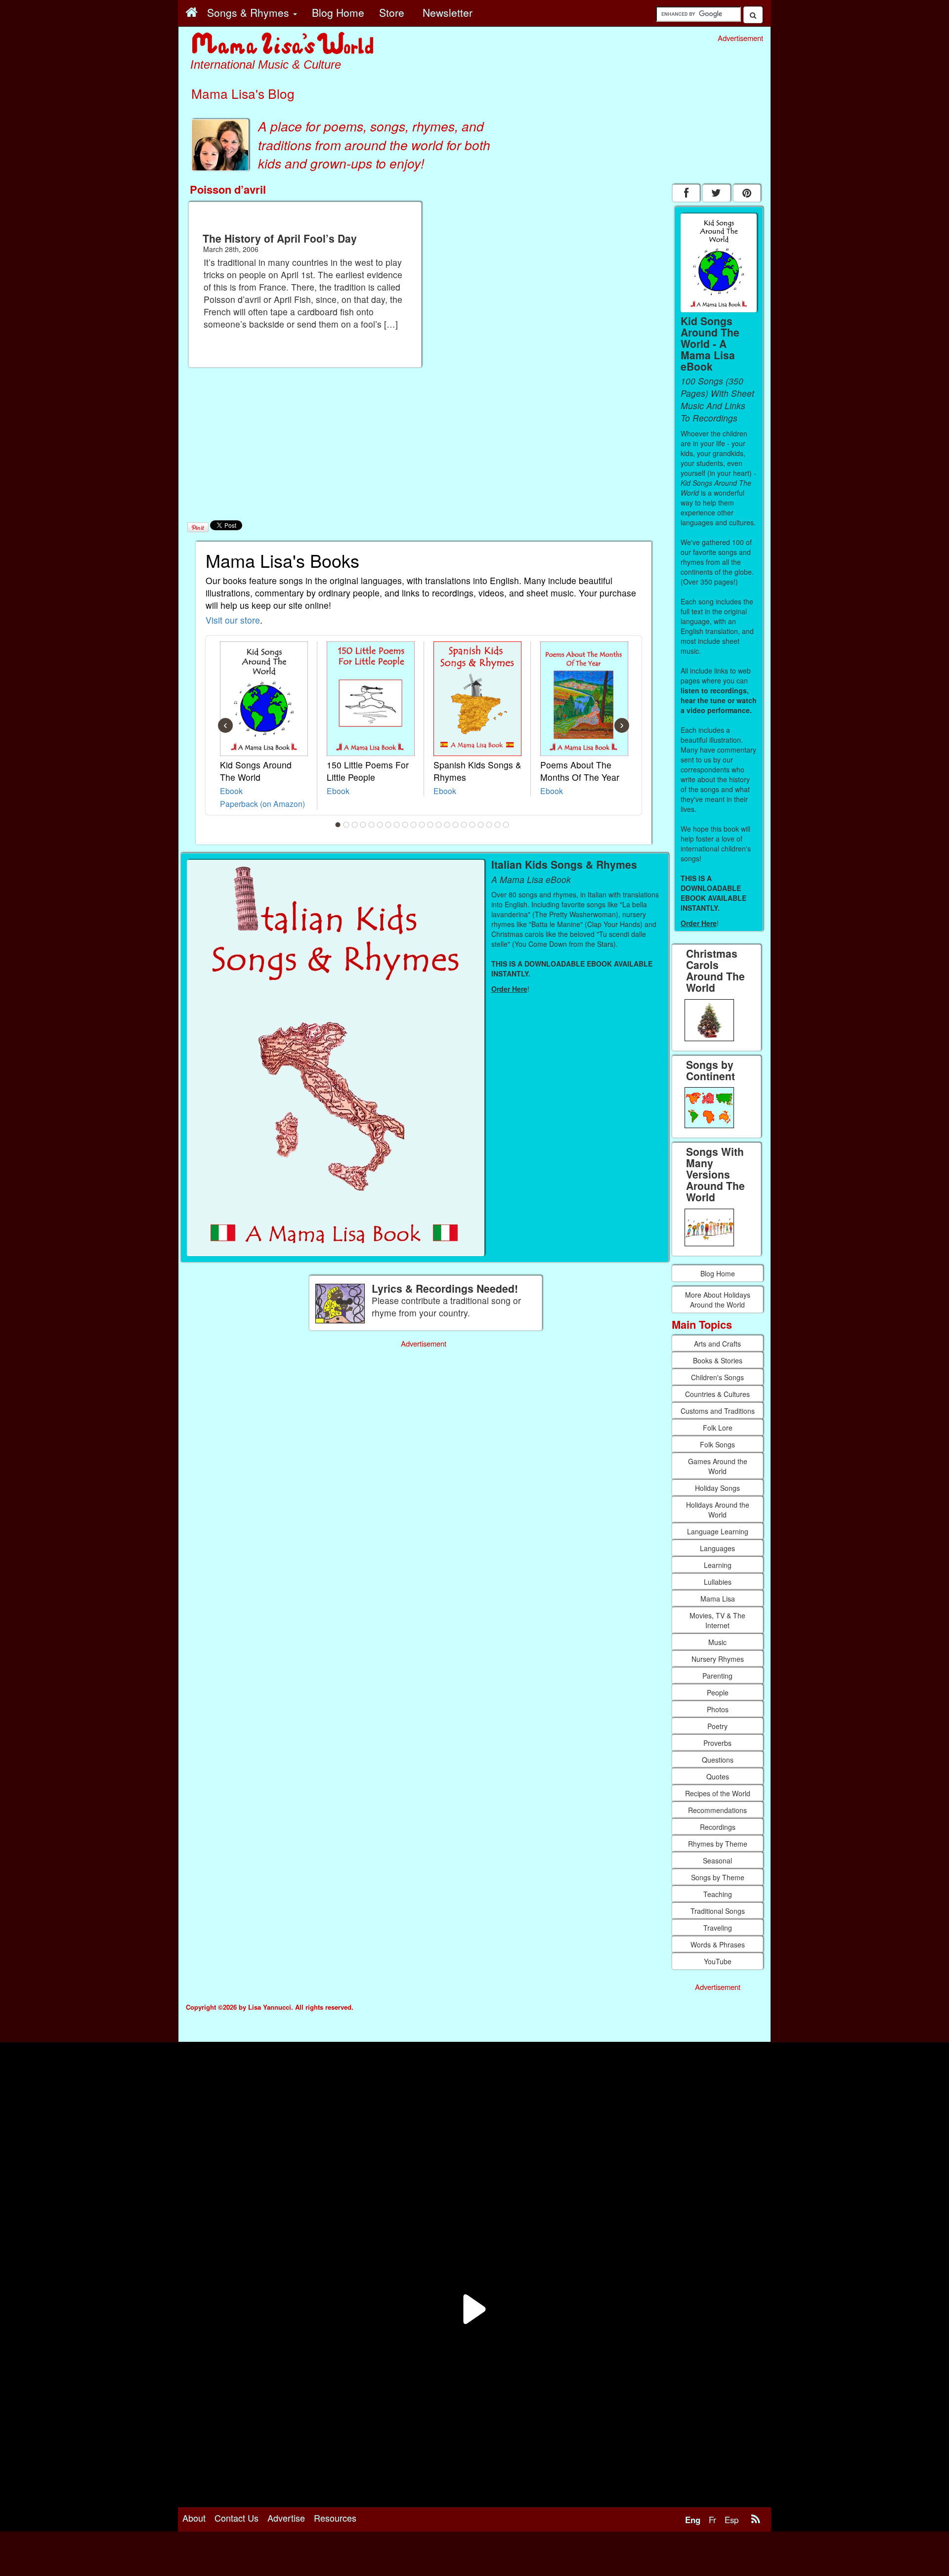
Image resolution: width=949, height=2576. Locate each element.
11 (422, 825)
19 (489, 825)
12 (431, 825)
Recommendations (717, 1810)
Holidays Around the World (718, 1510)
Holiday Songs (717, 1488)
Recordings (718, 1827)
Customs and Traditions (718, 1411)
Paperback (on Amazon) (262, 803)
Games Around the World (718, 1466)
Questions (718, 1760)
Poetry (717, 1726)
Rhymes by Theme (718, 1844)
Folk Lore (718, 1428)
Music (717, 1642)
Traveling (718, 1928)
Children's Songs (717, 1377)
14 (447, 825)
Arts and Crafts (717, 1344)
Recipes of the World (718, 1793)
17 (473, 825)
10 (414, 825)
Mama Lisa (718, 1599)
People (718, 1692)
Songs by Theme (718, 1877)
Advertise (286, 2518)
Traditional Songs (718, 1911)
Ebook (231, 791)
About (194, 2518)
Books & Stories (718, 1360)
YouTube (718, 1961)
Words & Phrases (718, 1944)
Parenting (717, 1676)
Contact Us (237, 2518)
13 (439, 825)
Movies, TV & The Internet (717, 1620)
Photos (718, 1709)
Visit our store (233, 620)
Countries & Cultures (717, 1394)
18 (481, 825)
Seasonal (717, 1860)
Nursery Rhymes (718, 1659)
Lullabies (718, 1582)
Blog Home (718, 1273)
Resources (335, 2518)
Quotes (718, 1776)
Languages (717, 1548)
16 (464, 825)
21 (506, 825)
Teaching (718, 1894)
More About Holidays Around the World (718, 1300)
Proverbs (717, 1743)
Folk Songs (717, 1444)
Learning (718, 1565)
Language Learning (718, 1531)
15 (456, 825)
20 (498, 825)
